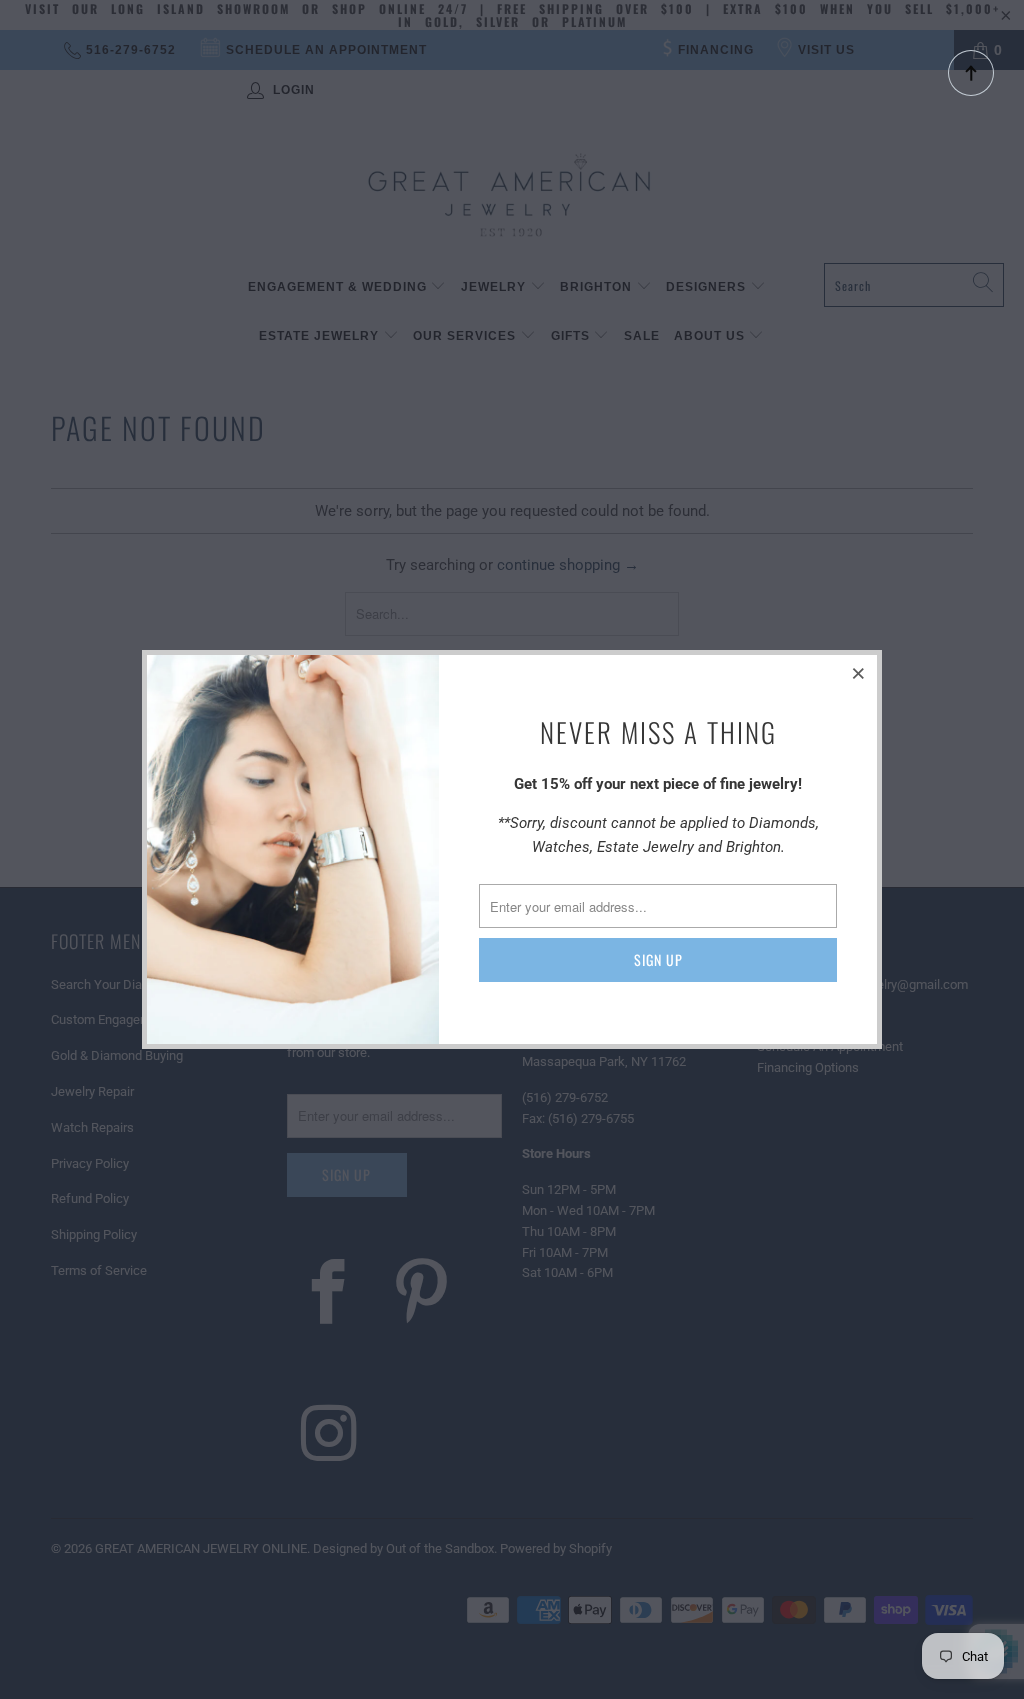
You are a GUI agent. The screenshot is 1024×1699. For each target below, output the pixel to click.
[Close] (859, 673)
